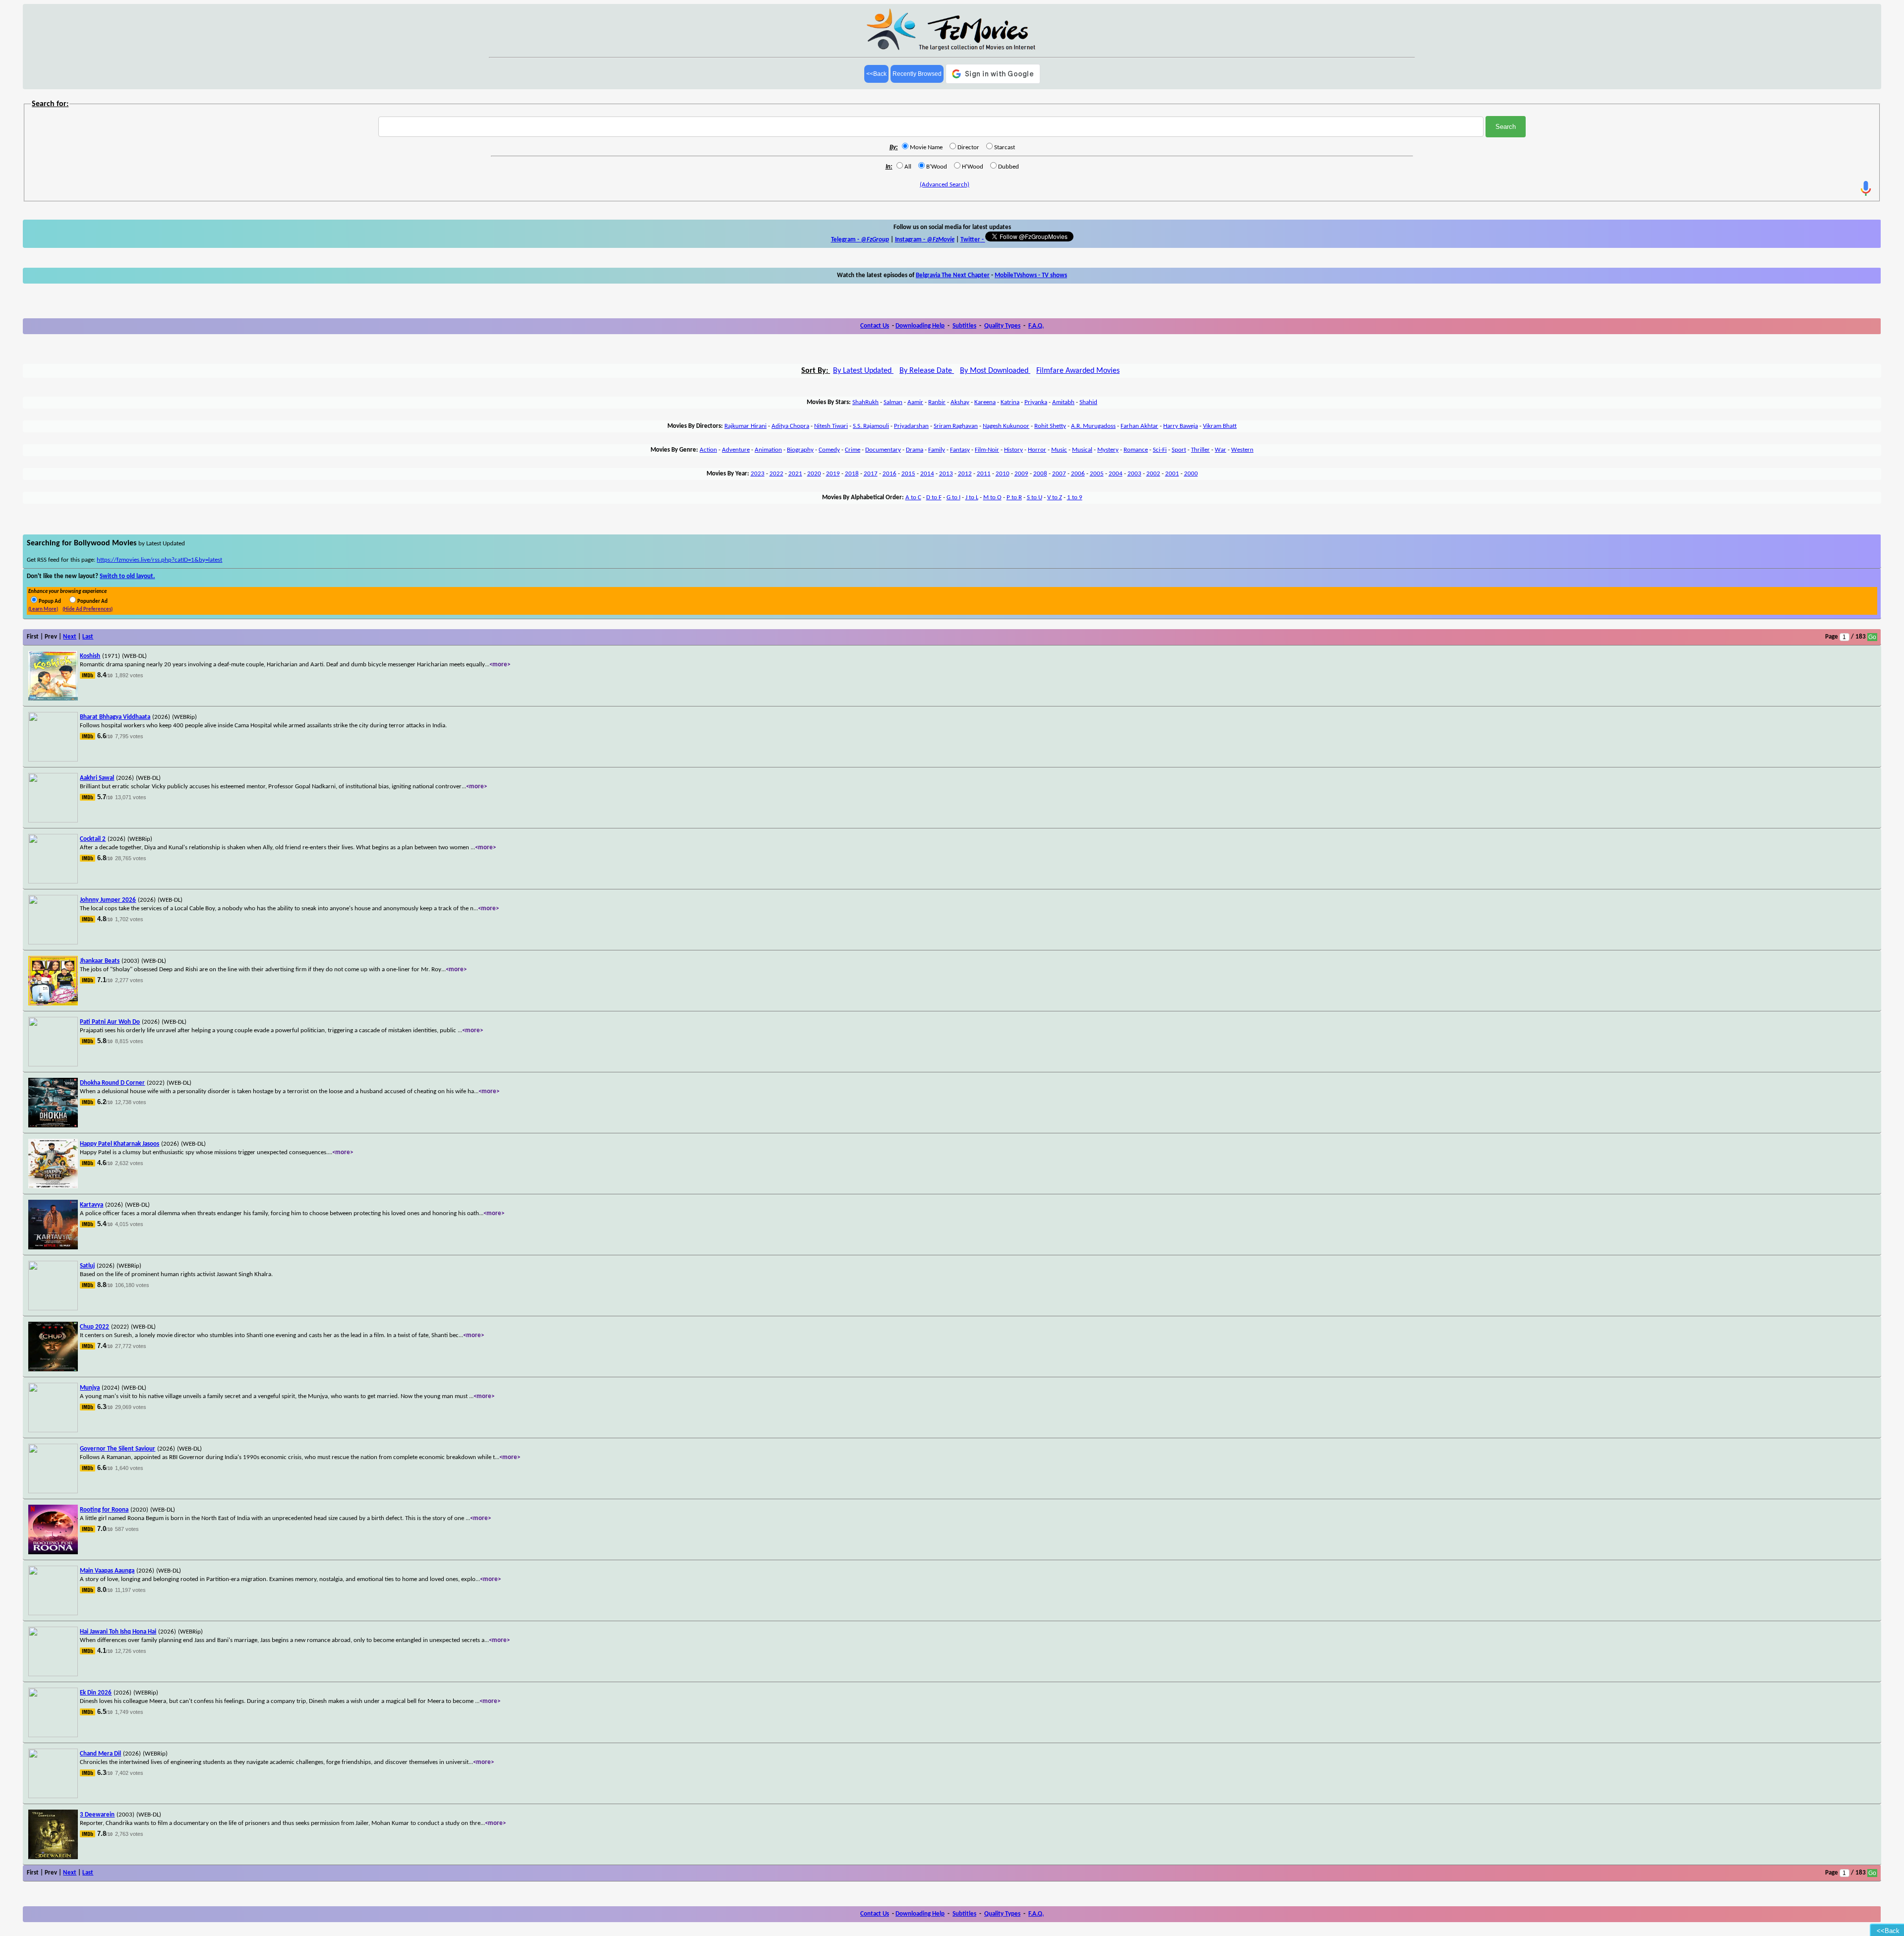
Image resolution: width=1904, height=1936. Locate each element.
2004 (1116, 474)
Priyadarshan (911, 426)
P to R (1014, 498)
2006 (1078, 474)
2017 (871, 474)
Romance (1136, 450)
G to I (953, 498)
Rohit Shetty (1050, 426)
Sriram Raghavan (956, 426)
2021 (795, 474)
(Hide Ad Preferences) (88, 610)
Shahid (1088, 402)
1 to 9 (1075, 498)
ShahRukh (865, 402)
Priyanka (1036, 402)
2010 (1003, 474)
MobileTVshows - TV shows (1031, 275)
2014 (927, 474)
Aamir (915, 402)
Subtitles (964, 326)
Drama (915, 450)
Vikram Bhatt (1220, 426)
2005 (1097, 474)
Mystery (1108, 450)
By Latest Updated (863, 371)
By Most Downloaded (995, 371)
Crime (853, 450)
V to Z (1055, 498)
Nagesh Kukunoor (1006, 426)
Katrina (1010, 402)
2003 (1134, 474)
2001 (1172, 474)
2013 (946, 474)
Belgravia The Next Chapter (953, 275)
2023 (758, 474)
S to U (1035, 498)
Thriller (1200, 450)
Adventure (736, 450)
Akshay (960, 402)
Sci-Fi (1160, 450)
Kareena (985, 402)
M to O (992, 498)
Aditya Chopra (790, 426)
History (1013, 450)
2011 (984, 474)
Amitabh (1063, 402)
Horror (1037, 450)
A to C (913, 498)
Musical (1082, 450)
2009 (1021, 474)
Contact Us (875, 326)
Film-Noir (987, 450)
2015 (908, 474)
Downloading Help (920, 326)
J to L (972, 498)
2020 (814, 474)
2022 (776, 474)
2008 (1040, 474)
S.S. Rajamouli (871, 426)
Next (70, 637)
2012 (965, 474)
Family (937, 450)
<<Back (876, 74)
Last (88, 637)
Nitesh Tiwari (831, 426)
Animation (768, 450)
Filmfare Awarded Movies (1078, 371)
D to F (934, 498)
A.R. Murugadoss (1093, 426)
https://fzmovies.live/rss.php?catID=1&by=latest (159, 560)
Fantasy (960, 450)
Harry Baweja (1181, 426)
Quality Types (1002, 326)
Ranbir (937, 402)
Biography (800, 450)
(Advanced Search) (945, 185)
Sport (1179, 450)
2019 (833, 474)
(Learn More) (43, 610)
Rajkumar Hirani (745, 426)
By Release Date (927, 371)
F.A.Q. (1036, 326)
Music (1059, 450)
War (1220, 450)
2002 (1153, 474)
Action (708, 450)
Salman (893, 402)
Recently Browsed (917, 74)
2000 (1191, 474)
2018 (852, 474)
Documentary (883, 450)
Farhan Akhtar (1139, 426)
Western (1242, 450)
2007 (1059, 474)
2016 (890, 474)
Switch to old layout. (127, 576)
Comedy (829, 450)
